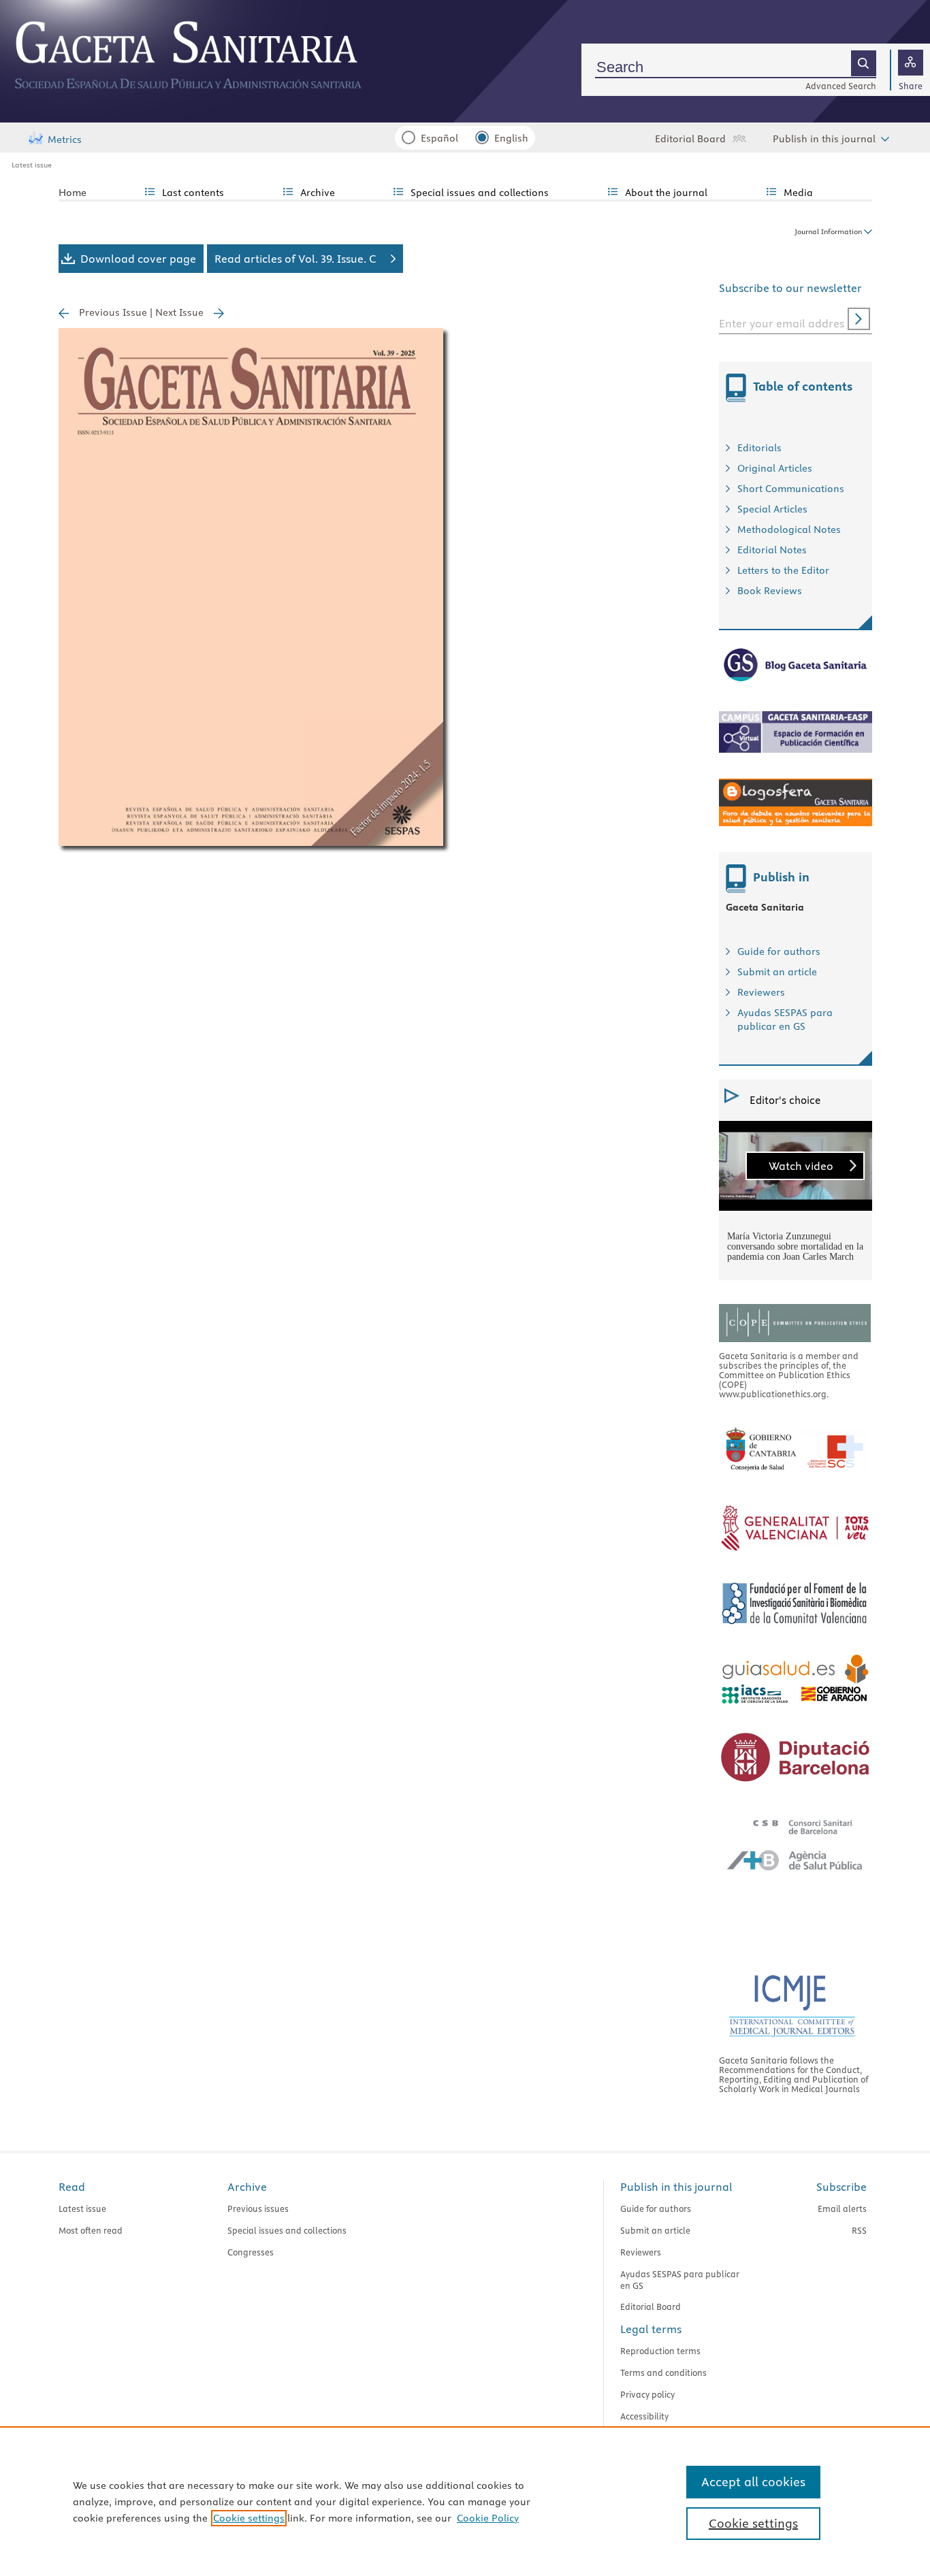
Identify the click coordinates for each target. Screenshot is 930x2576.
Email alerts (842, 2208)
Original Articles (775, 468)
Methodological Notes (789, 529)
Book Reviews (770, 591)
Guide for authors (779, 951)
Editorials (759, 448)
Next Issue (179, 312)
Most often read (91, 2230)
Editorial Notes (772, 550)
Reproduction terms (660, 2351)
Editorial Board (690, 139)
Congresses (251, 2252)
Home (73, 193)
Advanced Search (841, 86)
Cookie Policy (488, 2518)
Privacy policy (647, 2394)
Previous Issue (113, 312)
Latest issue (32, 165)
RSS (859, 2230)
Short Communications (791, 489)
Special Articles (772, 509)
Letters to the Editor (783, 570)
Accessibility (644, 2416)
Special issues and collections (287, 2230)
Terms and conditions (663, 2373)
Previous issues (258, 2208)
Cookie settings (249, 2518)
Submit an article (777, 972)
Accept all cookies (753, 2482)
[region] (465, 2501)
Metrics (65, 140)
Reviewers (761, 992)
